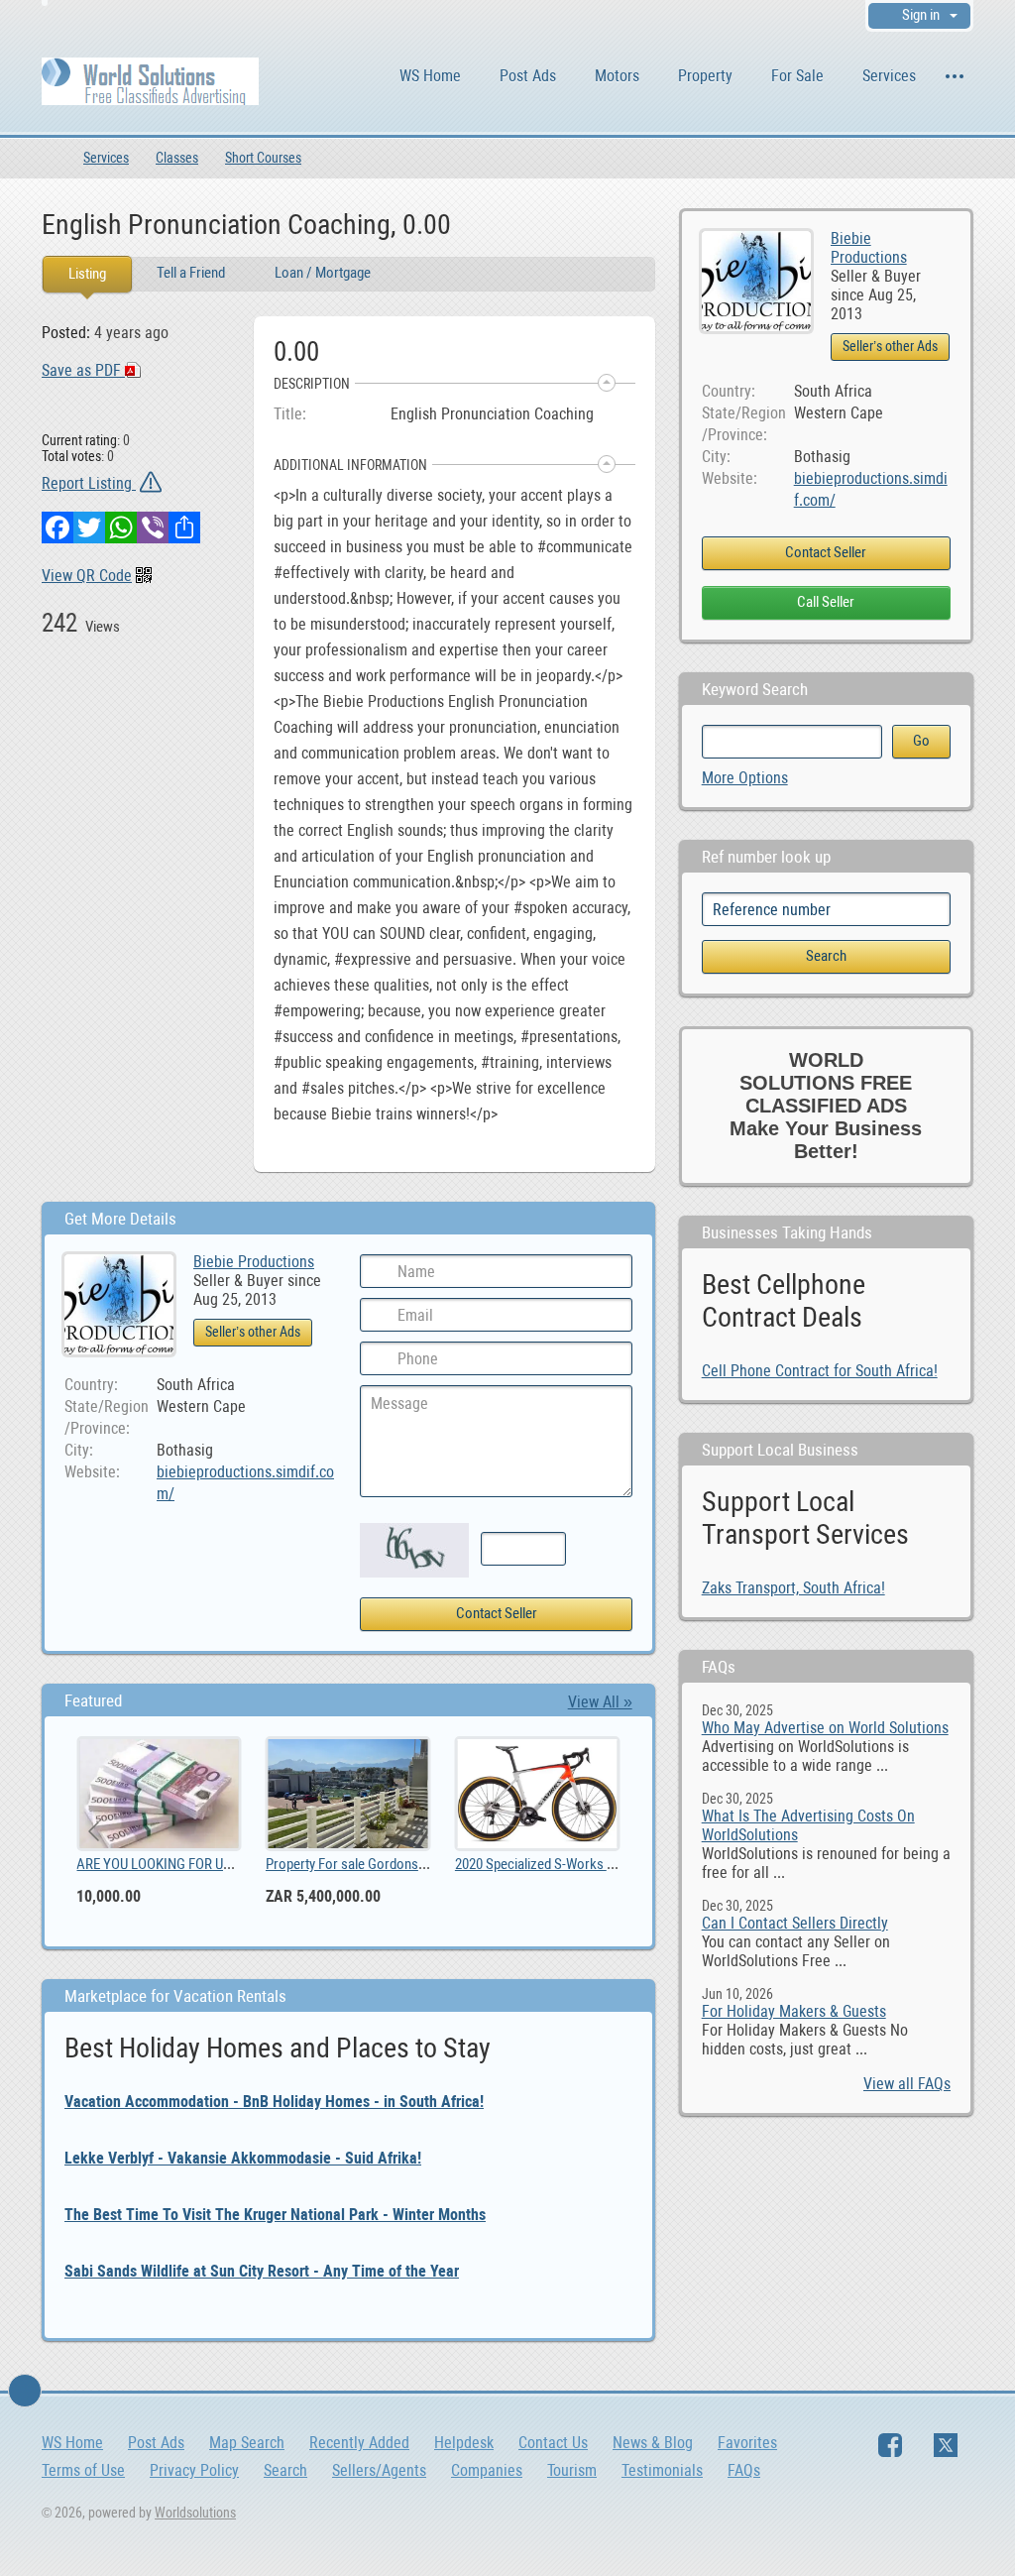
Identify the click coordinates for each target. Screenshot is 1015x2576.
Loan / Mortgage (323, 273)
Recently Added (359, 2443)
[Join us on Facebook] (890, 2445)
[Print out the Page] (599, 223)
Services (889, 76)
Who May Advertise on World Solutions (825, 1728)
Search (285, 2470)
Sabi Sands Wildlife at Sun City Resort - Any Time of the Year (262, 2271)
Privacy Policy (194, 2470)
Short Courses (263, 158)
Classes (177, 158)
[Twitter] (89, 527)
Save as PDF (83, 370)
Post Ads (528, 76)
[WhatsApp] (121, 527)
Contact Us (553, 2443)
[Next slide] (602, 1831)
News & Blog (653, 2443)
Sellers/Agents (379, 2470)
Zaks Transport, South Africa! (793, 1588)
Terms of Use (83, 2470)
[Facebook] (57, 527)
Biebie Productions (869, 248)
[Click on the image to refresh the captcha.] (414, 1550)
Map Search (247, 2443)
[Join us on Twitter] (946, 2445)
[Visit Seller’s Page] (756, 280)
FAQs (744, 2470)
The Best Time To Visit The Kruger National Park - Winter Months (275, 2215)
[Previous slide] (95, 1831)
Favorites (747, 2443)
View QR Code (87, 576)
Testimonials (662, 2470)
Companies (487, 2470)
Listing (87, 274)
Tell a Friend (191, 273)
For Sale (797, 76)
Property (705, 76)
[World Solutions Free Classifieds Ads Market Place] (150, 80)
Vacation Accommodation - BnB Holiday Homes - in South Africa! (274, 2102)
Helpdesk (464, 2443)
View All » (600, 1702)
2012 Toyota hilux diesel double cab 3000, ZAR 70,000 (451, 1864)
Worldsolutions (195, 2513)
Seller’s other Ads (890, 346)
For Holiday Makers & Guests (794, 2011)
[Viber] (153, 527)
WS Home (430, 76)
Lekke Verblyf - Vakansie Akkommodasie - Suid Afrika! (243, 2158)
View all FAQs (907, 2084)
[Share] (184, 527)
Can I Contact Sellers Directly (795, 1923)
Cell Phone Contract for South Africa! (820, 1371)
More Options (745, 778)
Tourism (572, 2470)
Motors (617, 76)
